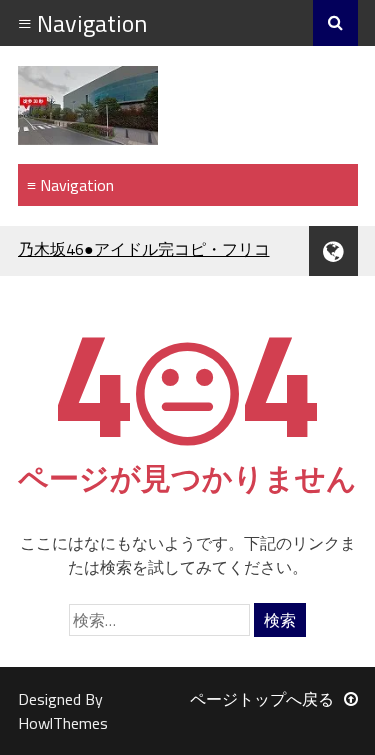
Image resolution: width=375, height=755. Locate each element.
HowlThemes (63, 723)
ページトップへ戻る (262, 699)
